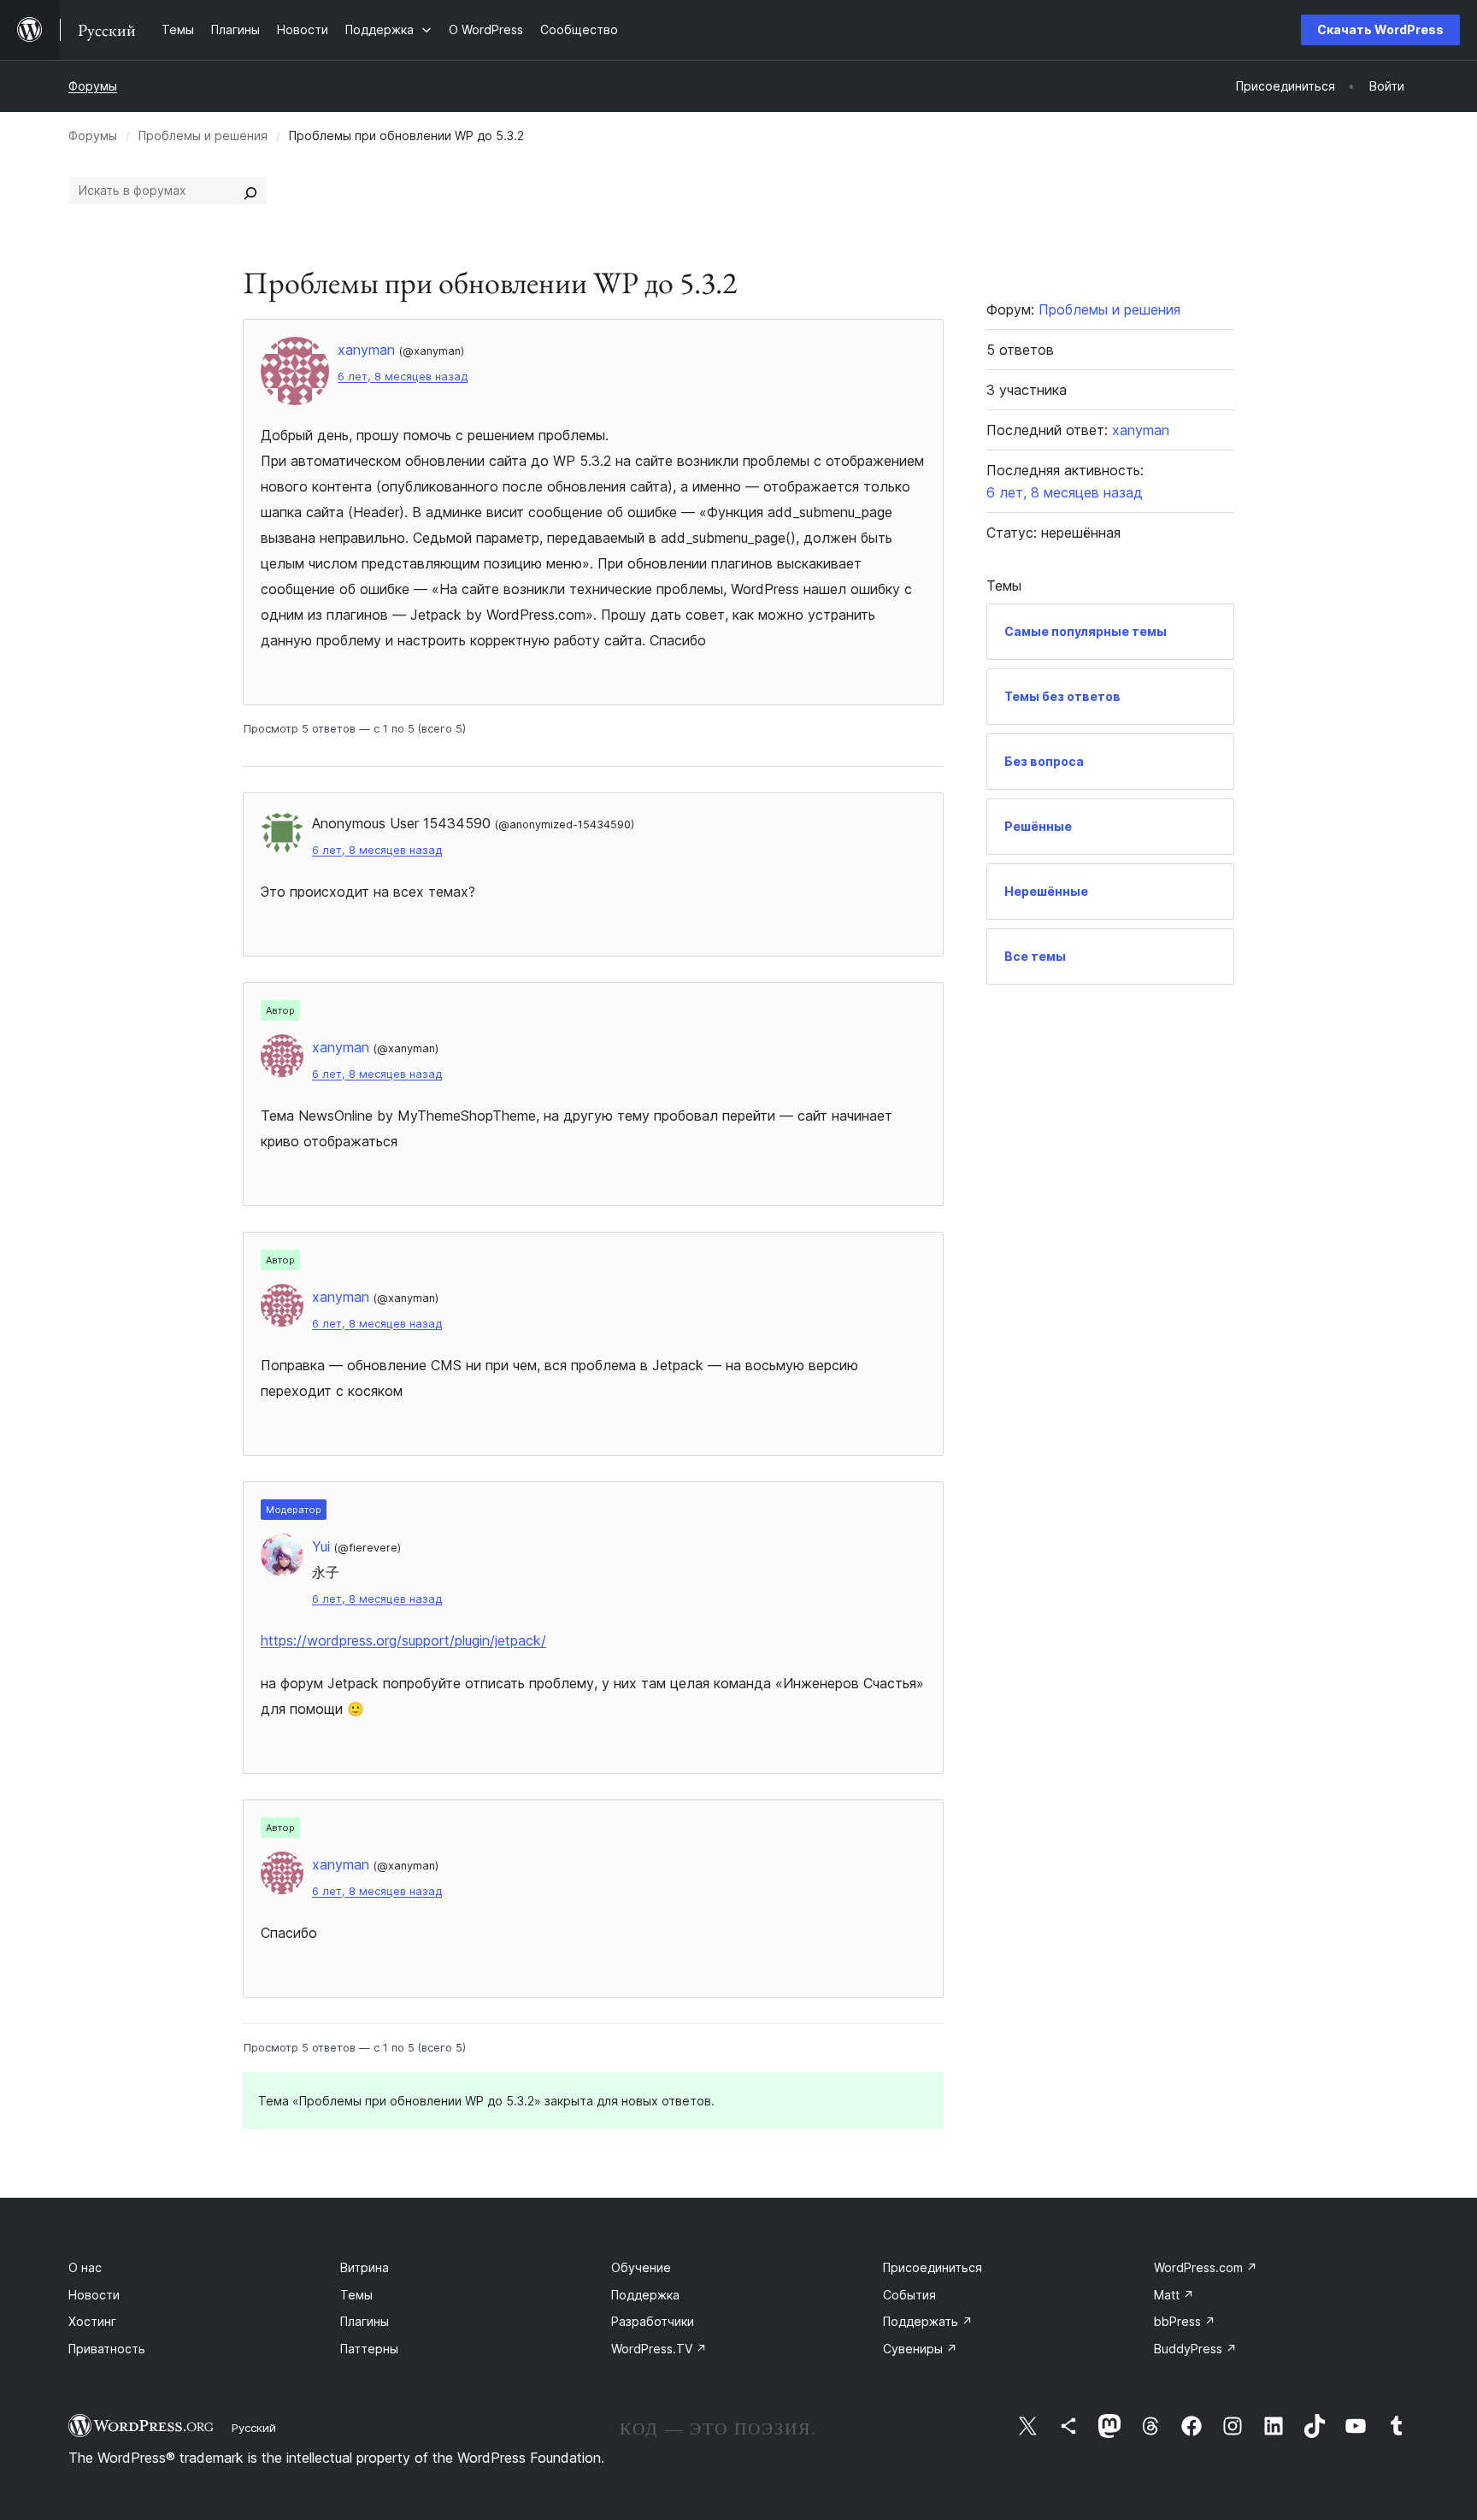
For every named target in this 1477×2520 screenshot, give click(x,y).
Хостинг (92, 2321)
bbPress (1185, 2321)
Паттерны (369, 2349)
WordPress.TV (659, 2349)
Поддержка (645, 2295)
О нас (85, 2267)
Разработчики (653, 2321)
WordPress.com (1206, 2267)
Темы (356, 2295)
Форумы (93, 86)
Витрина (365, 2267)
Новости (94, 2295)
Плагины (365, 2321)
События (909, 2295)
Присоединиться (933, 2267)
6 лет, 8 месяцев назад (403, 377)
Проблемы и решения (203, 135)
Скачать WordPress (1380, 29)
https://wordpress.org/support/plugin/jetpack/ (403, 1640)
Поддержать (928, 2321)
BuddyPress (1195, 2349)
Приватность (107, 2349)
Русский (254, 2428)
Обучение (641, 2267)
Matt (1174, 2295)
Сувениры (920, 2349)
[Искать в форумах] (250, 191)
